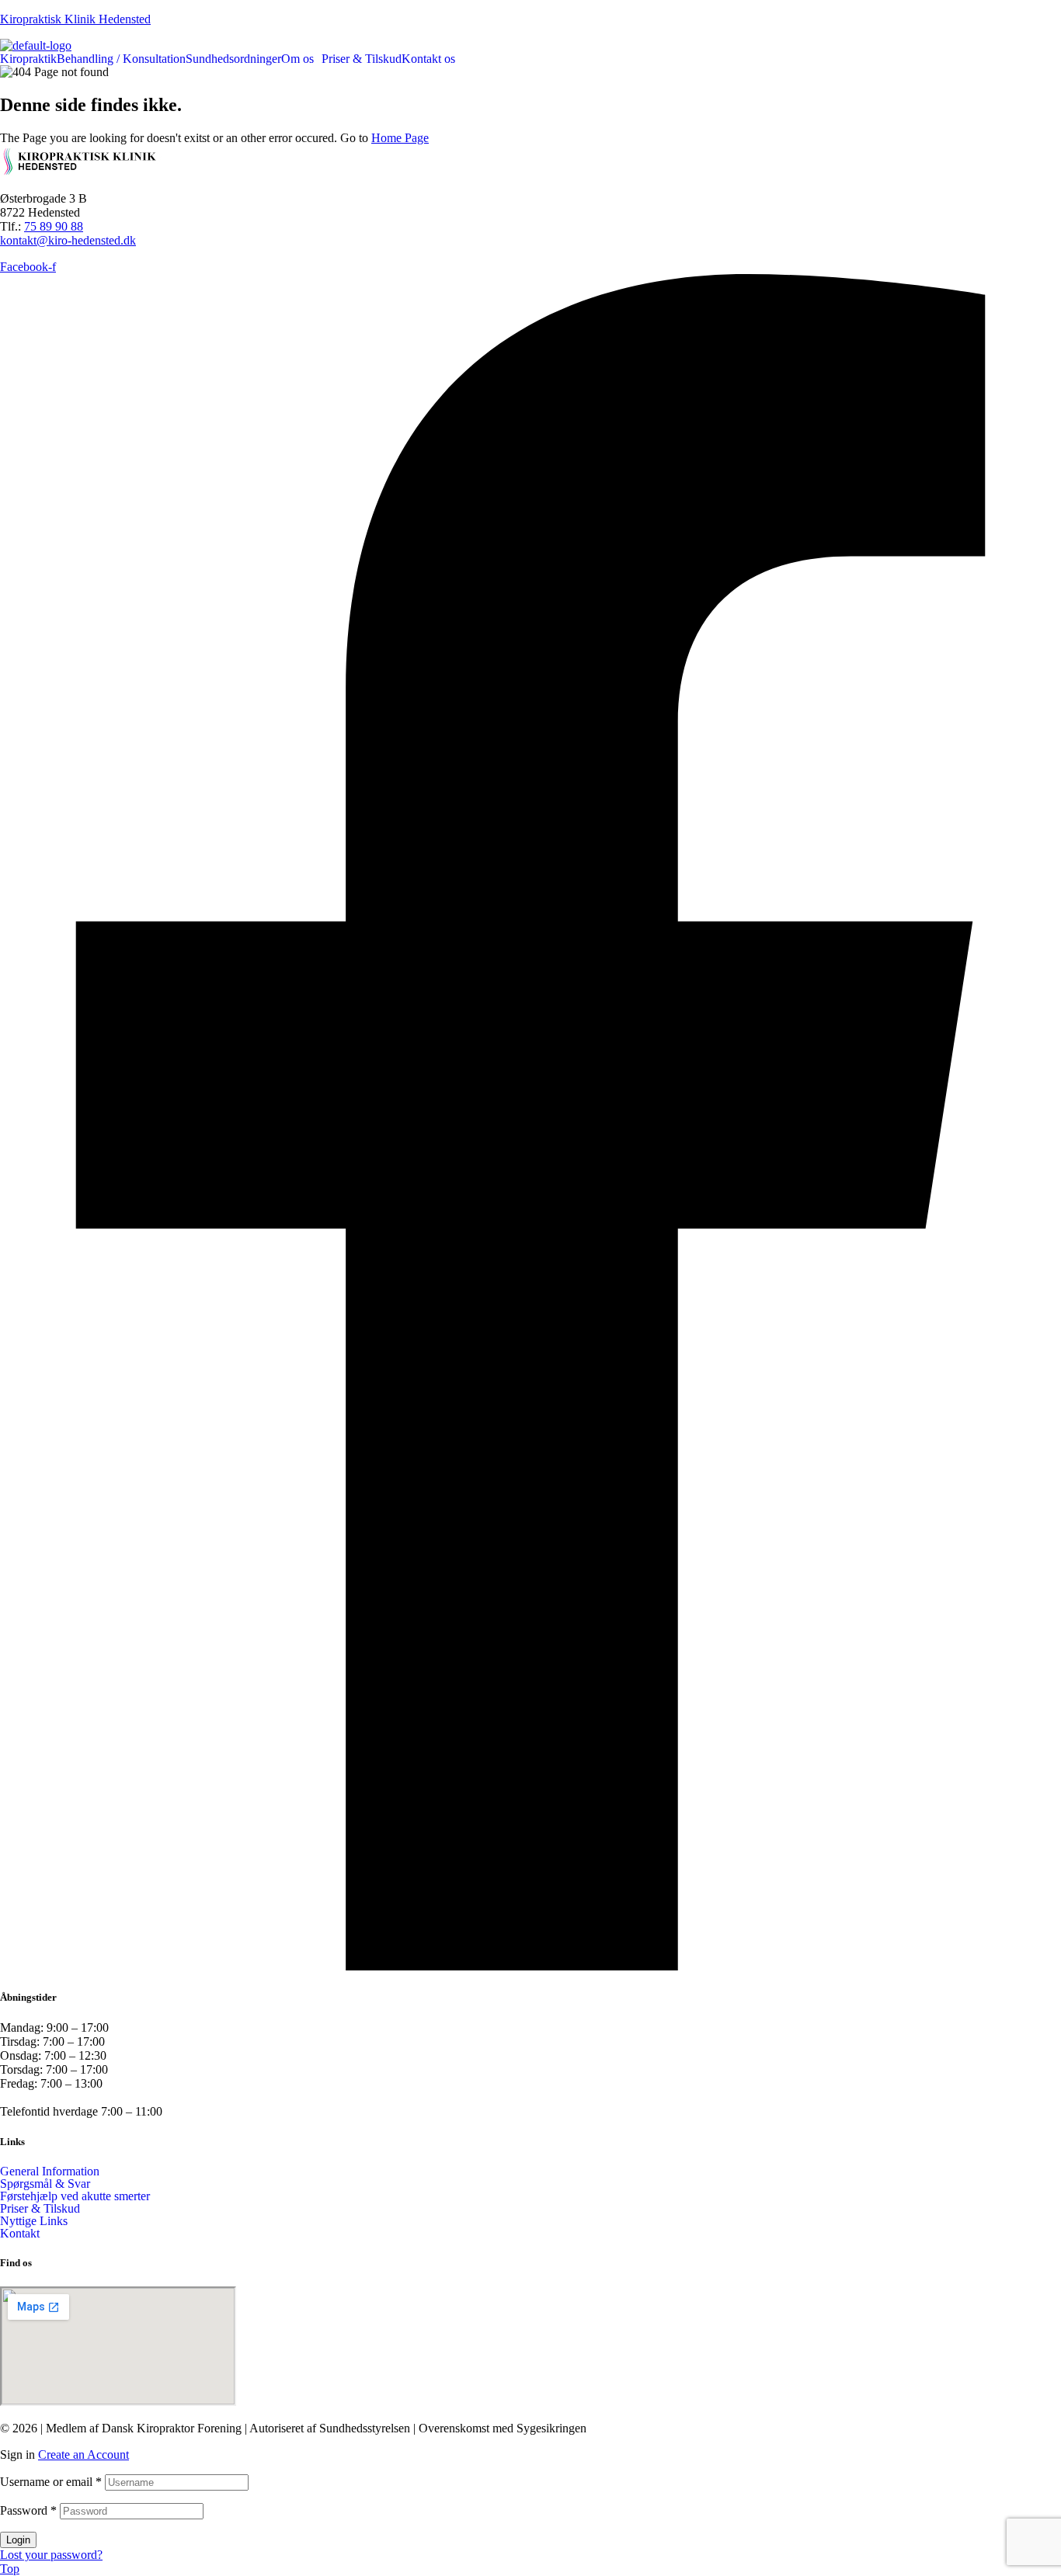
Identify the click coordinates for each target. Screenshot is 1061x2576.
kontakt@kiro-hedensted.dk (68, 240)
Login (18, 2540)
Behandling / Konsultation (121, 59)
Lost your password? (51, 2555)
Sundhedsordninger (233, 59)
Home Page (400, 138)
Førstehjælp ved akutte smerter (75, 2196)
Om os (297, 59)
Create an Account (83, 2454)
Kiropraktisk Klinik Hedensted (75, 19)
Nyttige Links (34, 2221)
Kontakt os (428, 59)
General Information (50, 2172)
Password (28, 2510)
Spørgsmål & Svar (45, 2184)
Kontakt (20, 2234)
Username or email (51, 2482)
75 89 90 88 (54, 226)
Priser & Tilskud (362, 59)
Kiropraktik (28, 59)
